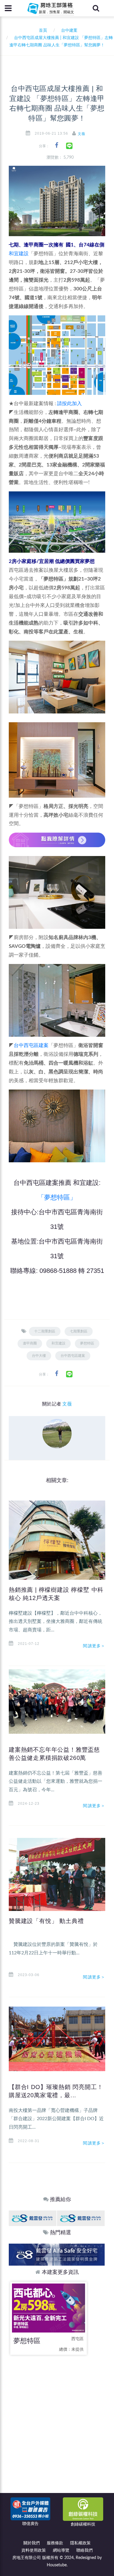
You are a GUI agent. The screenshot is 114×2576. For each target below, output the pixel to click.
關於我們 (32, 2543)
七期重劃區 (79, 1331)
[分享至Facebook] (57, 145)
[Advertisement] (57, 2421)
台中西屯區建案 (31, 1045)
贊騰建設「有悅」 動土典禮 (46, 1921)
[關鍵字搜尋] (96, 8)
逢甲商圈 (30, 1343)
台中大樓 (39, 1356)
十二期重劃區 (45, 1331)
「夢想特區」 (57, 1197)
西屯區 (77, 2339)
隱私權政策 (80, 2543)
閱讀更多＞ (94, 1646)
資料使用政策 (34, 2550)
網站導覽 (61, 2550)
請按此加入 (69, 404)
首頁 (42, 31)
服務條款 (55, 2543)
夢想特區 (87, 1343)
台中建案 (69, 31)
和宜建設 (19, 254)
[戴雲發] (33, 2218)
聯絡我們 (84, 2550)
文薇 (82, 134)
